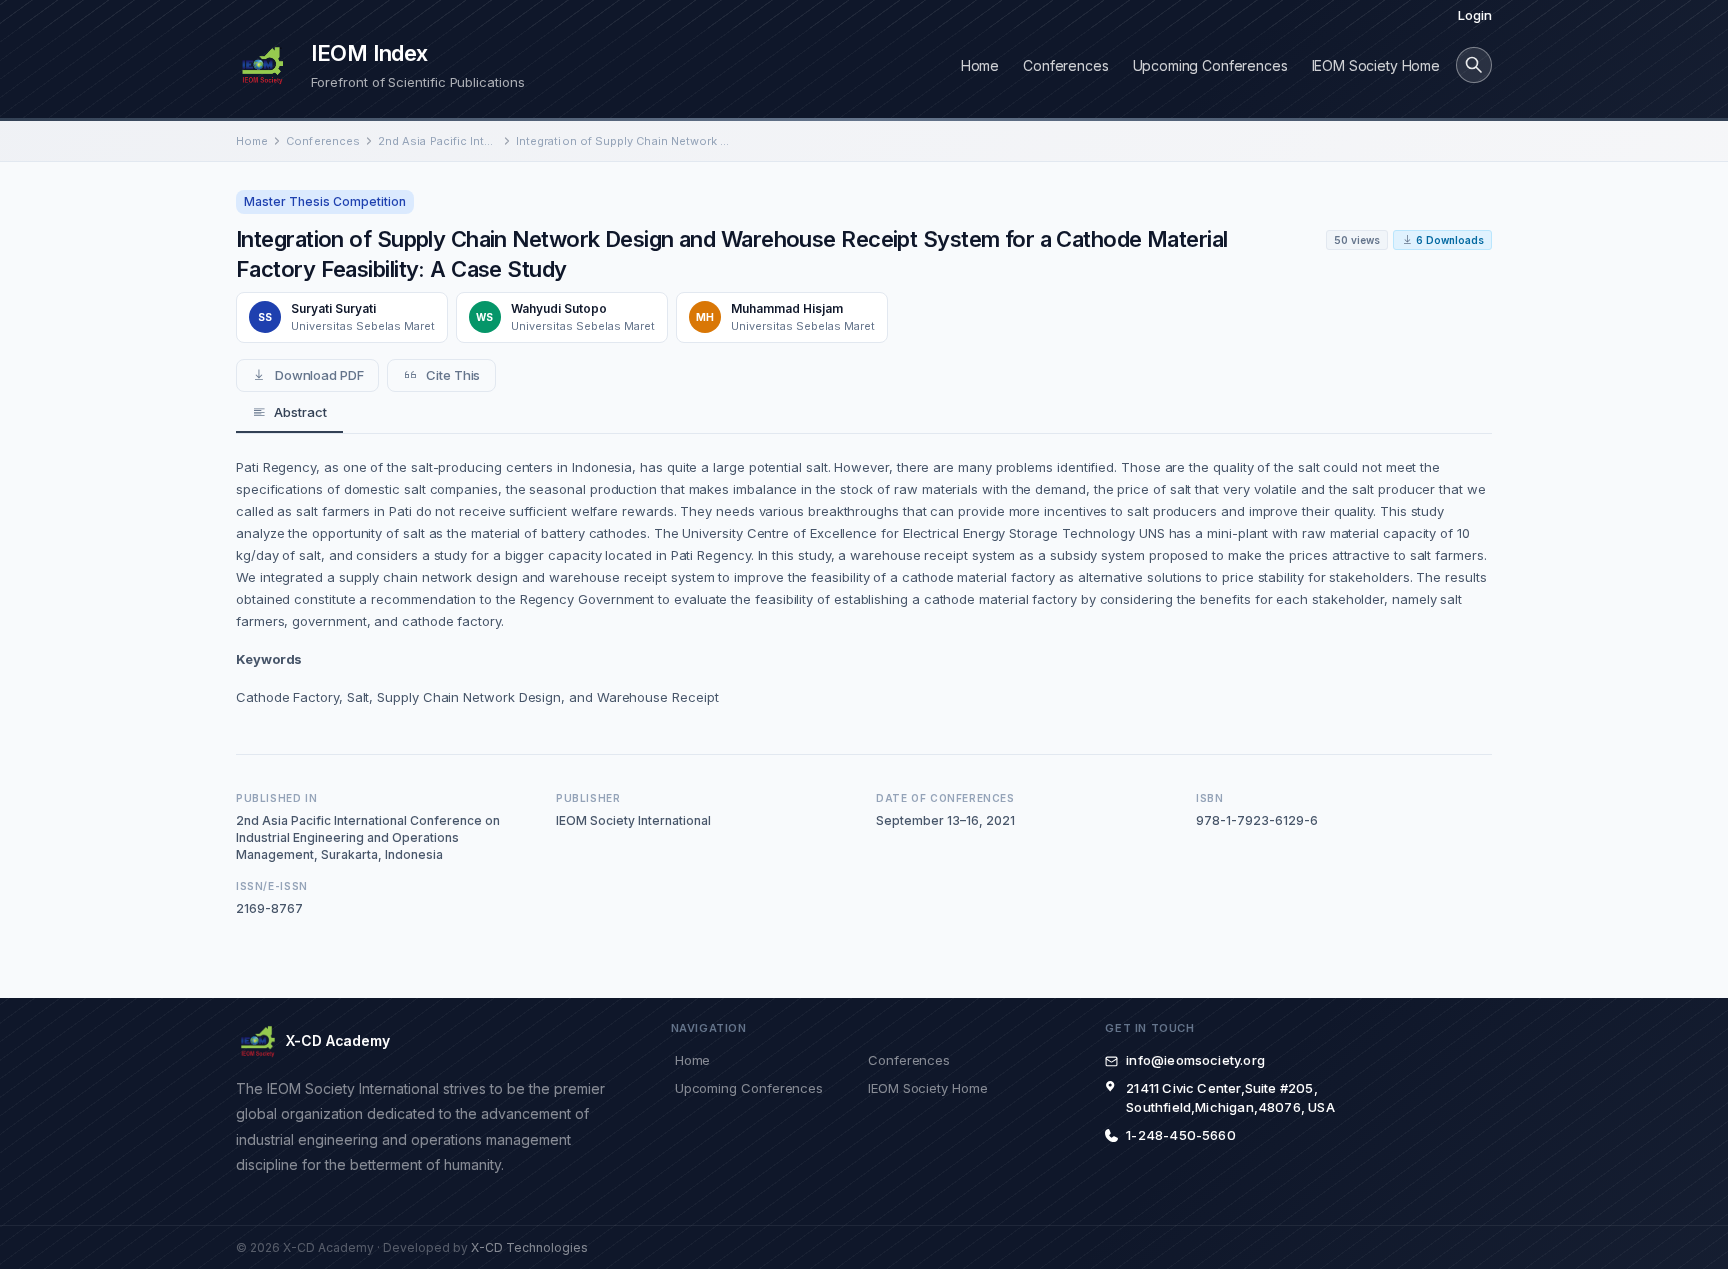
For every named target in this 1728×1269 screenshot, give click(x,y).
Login (1475, 15)
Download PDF (319, 375)
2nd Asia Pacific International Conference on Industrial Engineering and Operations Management (438, 141)
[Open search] (1474, 65)
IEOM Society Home (1376, 65)
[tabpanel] (864, 582)
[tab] (289, 413)
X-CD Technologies (529, 1247)
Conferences (1065, 65)
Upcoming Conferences (1210, 65)
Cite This (453, 375)
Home (980, 65)
